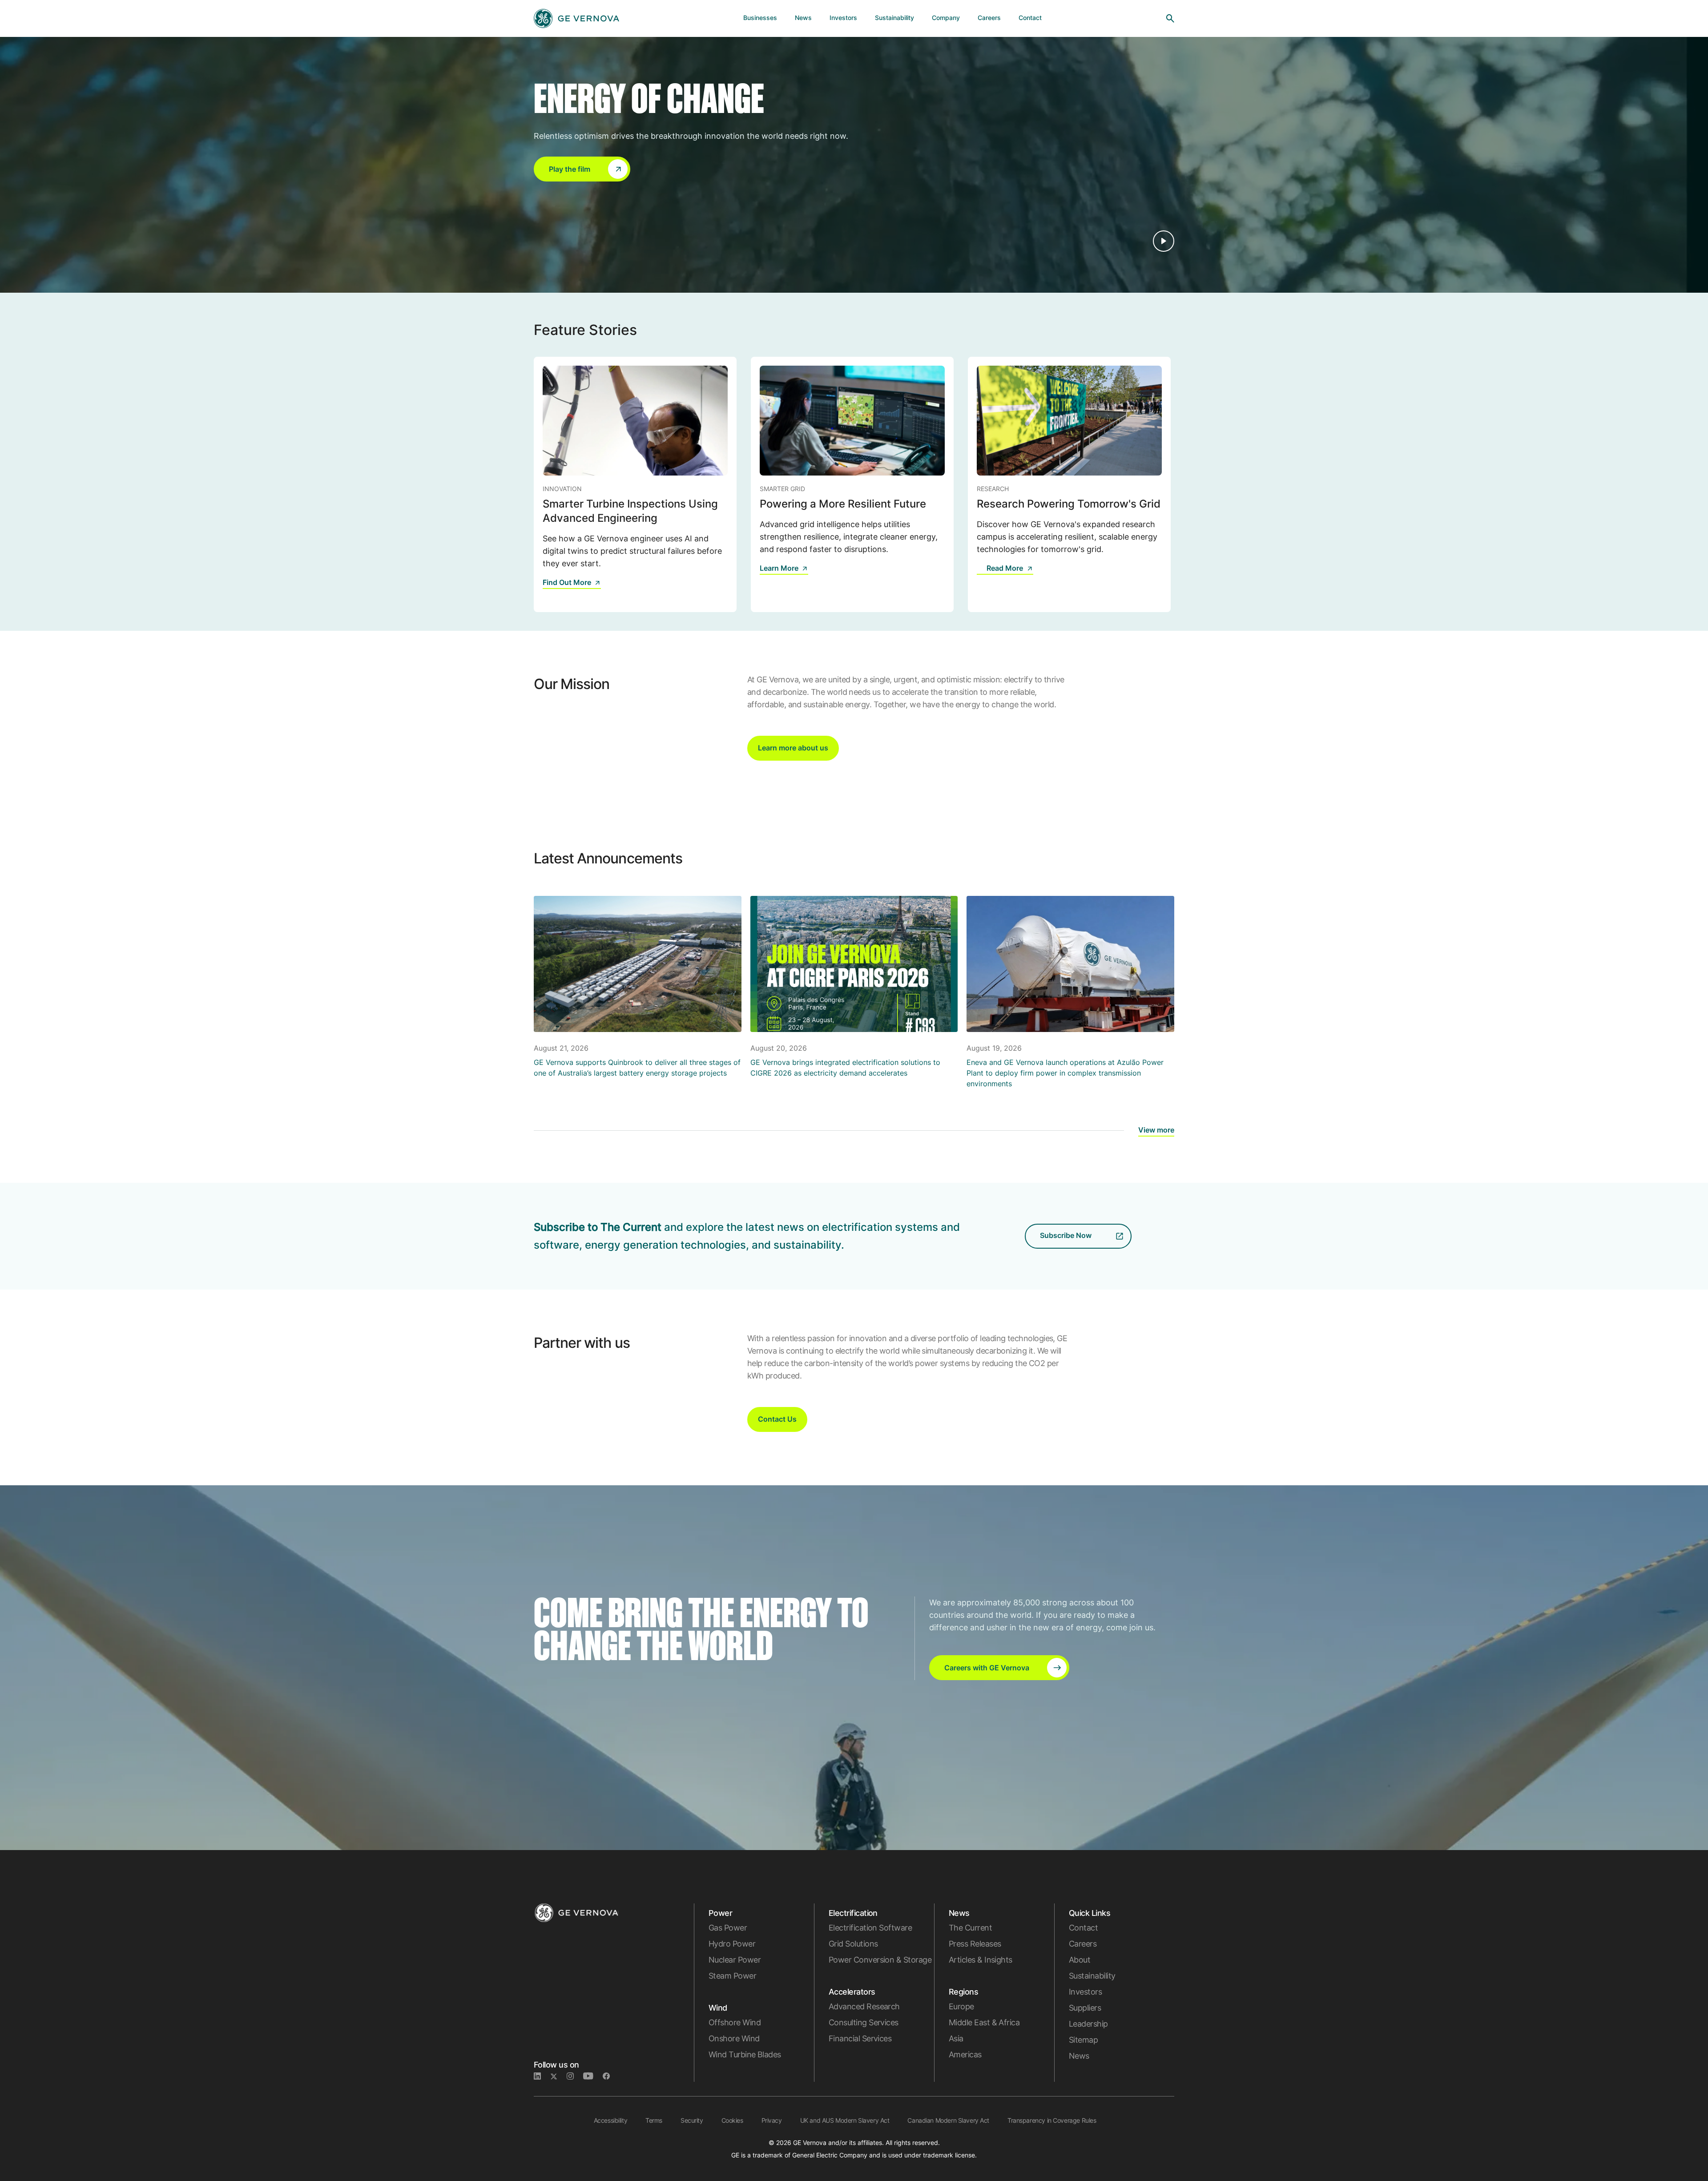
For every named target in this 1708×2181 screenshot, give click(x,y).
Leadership (1088, 2024)
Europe (961, 2006)
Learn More (779, 568)
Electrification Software (870, 1928)
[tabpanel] (635, 484)
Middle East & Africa (984, 2022)
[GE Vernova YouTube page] (593, 2076)
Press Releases (975, 1944)
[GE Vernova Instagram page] (575, 2076)
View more (1156, 1130)
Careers (1083, 1944)
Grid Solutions (853, 1944)
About (1080, 1960)
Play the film (570, 169)
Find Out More (567, 582)
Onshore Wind (734, 2038)
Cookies (732, 2120)
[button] (582, 169)
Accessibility (611, 2120)
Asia (956, 2038)
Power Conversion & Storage (880, 1960)
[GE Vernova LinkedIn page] (542, 2076)
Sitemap (1083, 2040)
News (1079, 2056)
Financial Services (860, 2038)
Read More (1005, 568)
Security (692, 2120)
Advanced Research (864, 2006)
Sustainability (1092, 1976)
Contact (1083, 1928)
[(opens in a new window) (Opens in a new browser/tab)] (610, 2076)
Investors (1085, 1992)
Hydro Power (732, 1944)
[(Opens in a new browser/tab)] (982, 574)
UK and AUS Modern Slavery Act (845, 2120)
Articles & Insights (981, 1960)
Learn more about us (793, 748)
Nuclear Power (735, 1960)
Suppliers (1085, 2008)
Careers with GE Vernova (987, 1668)
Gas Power (728, 1928)
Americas (965, 2054)
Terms (654, 2120)
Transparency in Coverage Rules (1052, 2120)
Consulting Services (864, 2022)
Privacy (772, 2120)
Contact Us (777, 1419)
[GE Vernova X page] (558, 2076)
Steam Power (732, 1976)
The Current (970, 1928)
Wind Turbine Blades (745, 2054)
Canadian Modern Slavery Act (948, 2120)
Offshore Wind (735, 2022)
